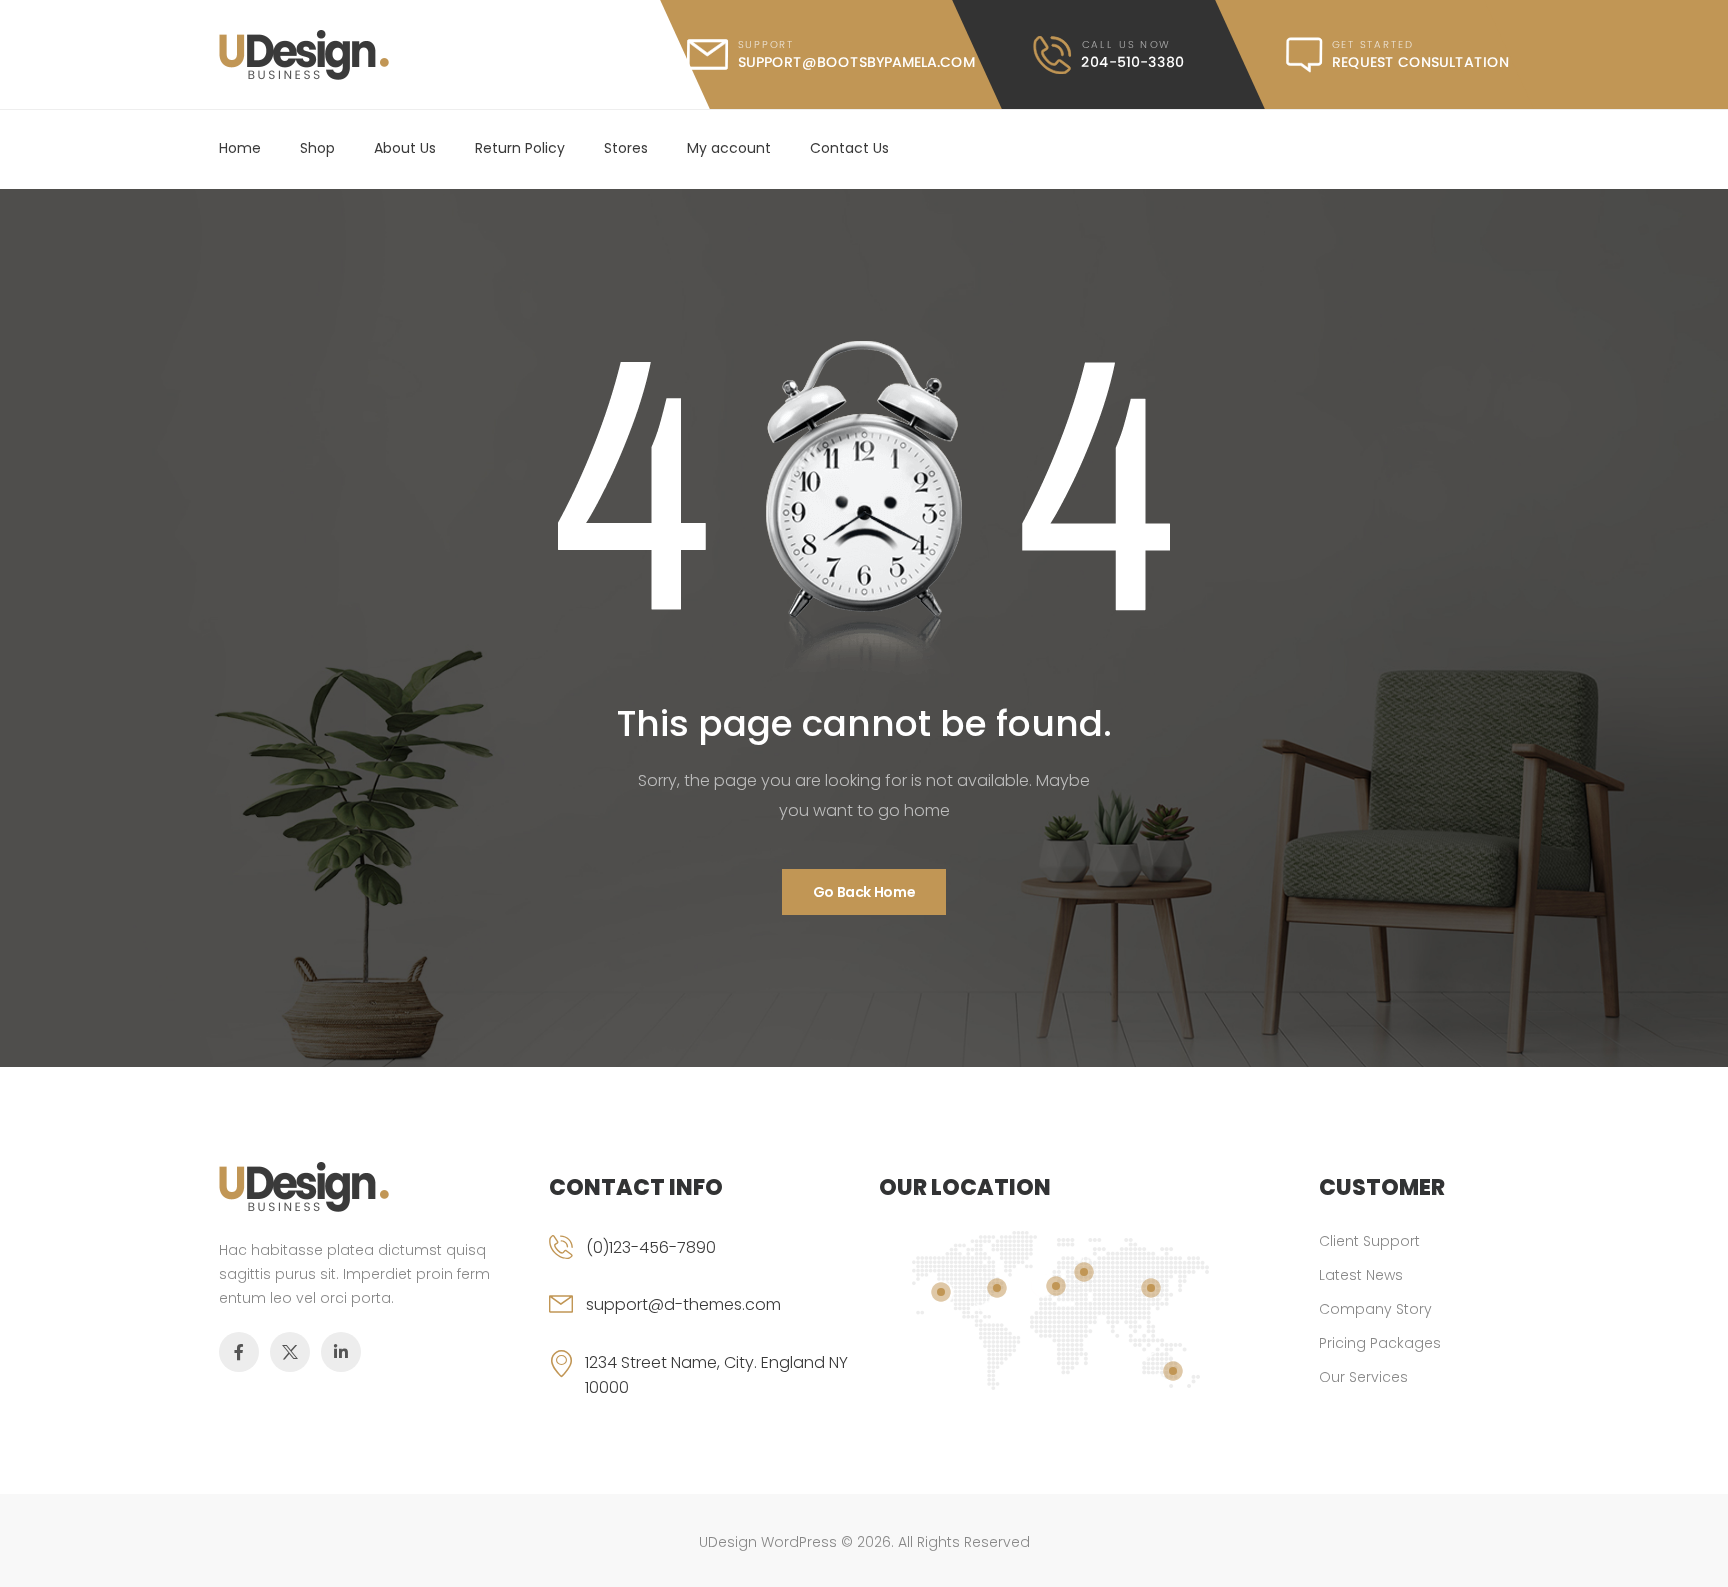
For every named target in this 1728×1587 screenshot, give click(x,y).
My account (729, 148)
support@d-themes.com (683, 1304)
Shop (317, 148)
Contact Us (849, 148)
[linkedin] (341, 1352)
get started (1373, 44)
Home (240, 148)
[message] (1397, 55)
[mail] (831, 54)
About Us (405, 148)
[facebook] (239, 1352)
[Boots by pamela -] (304, 55)
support (766, 44)
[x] (290, 1352)
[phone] (699, 1264)
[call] (1109, 55)
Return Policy (520, 148)
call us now (1125, 44)
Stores (626, 148)
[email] (699, 1321)
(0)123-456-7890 (651, 1247)
